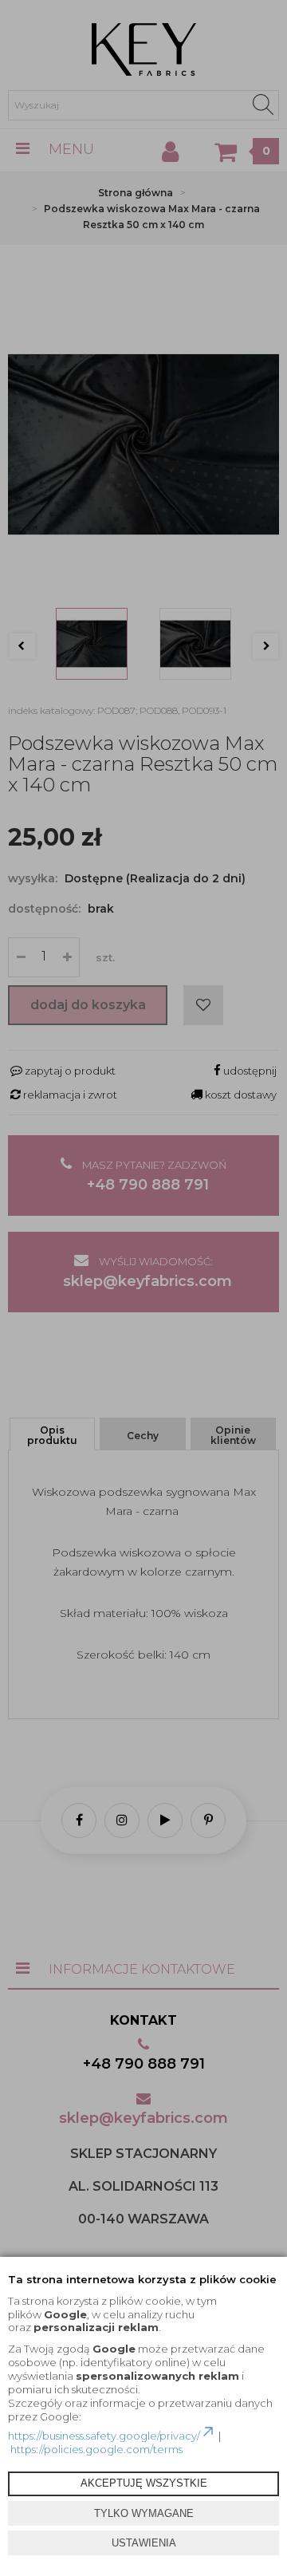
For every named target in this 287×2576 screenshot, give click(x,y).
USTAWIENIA (144, 2543)
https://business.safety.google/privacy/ (104, 2436)
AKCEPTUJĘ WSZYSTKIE (144, 2483)
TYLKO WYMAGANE (144, 2513)
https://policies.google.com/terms (96, 2449)
